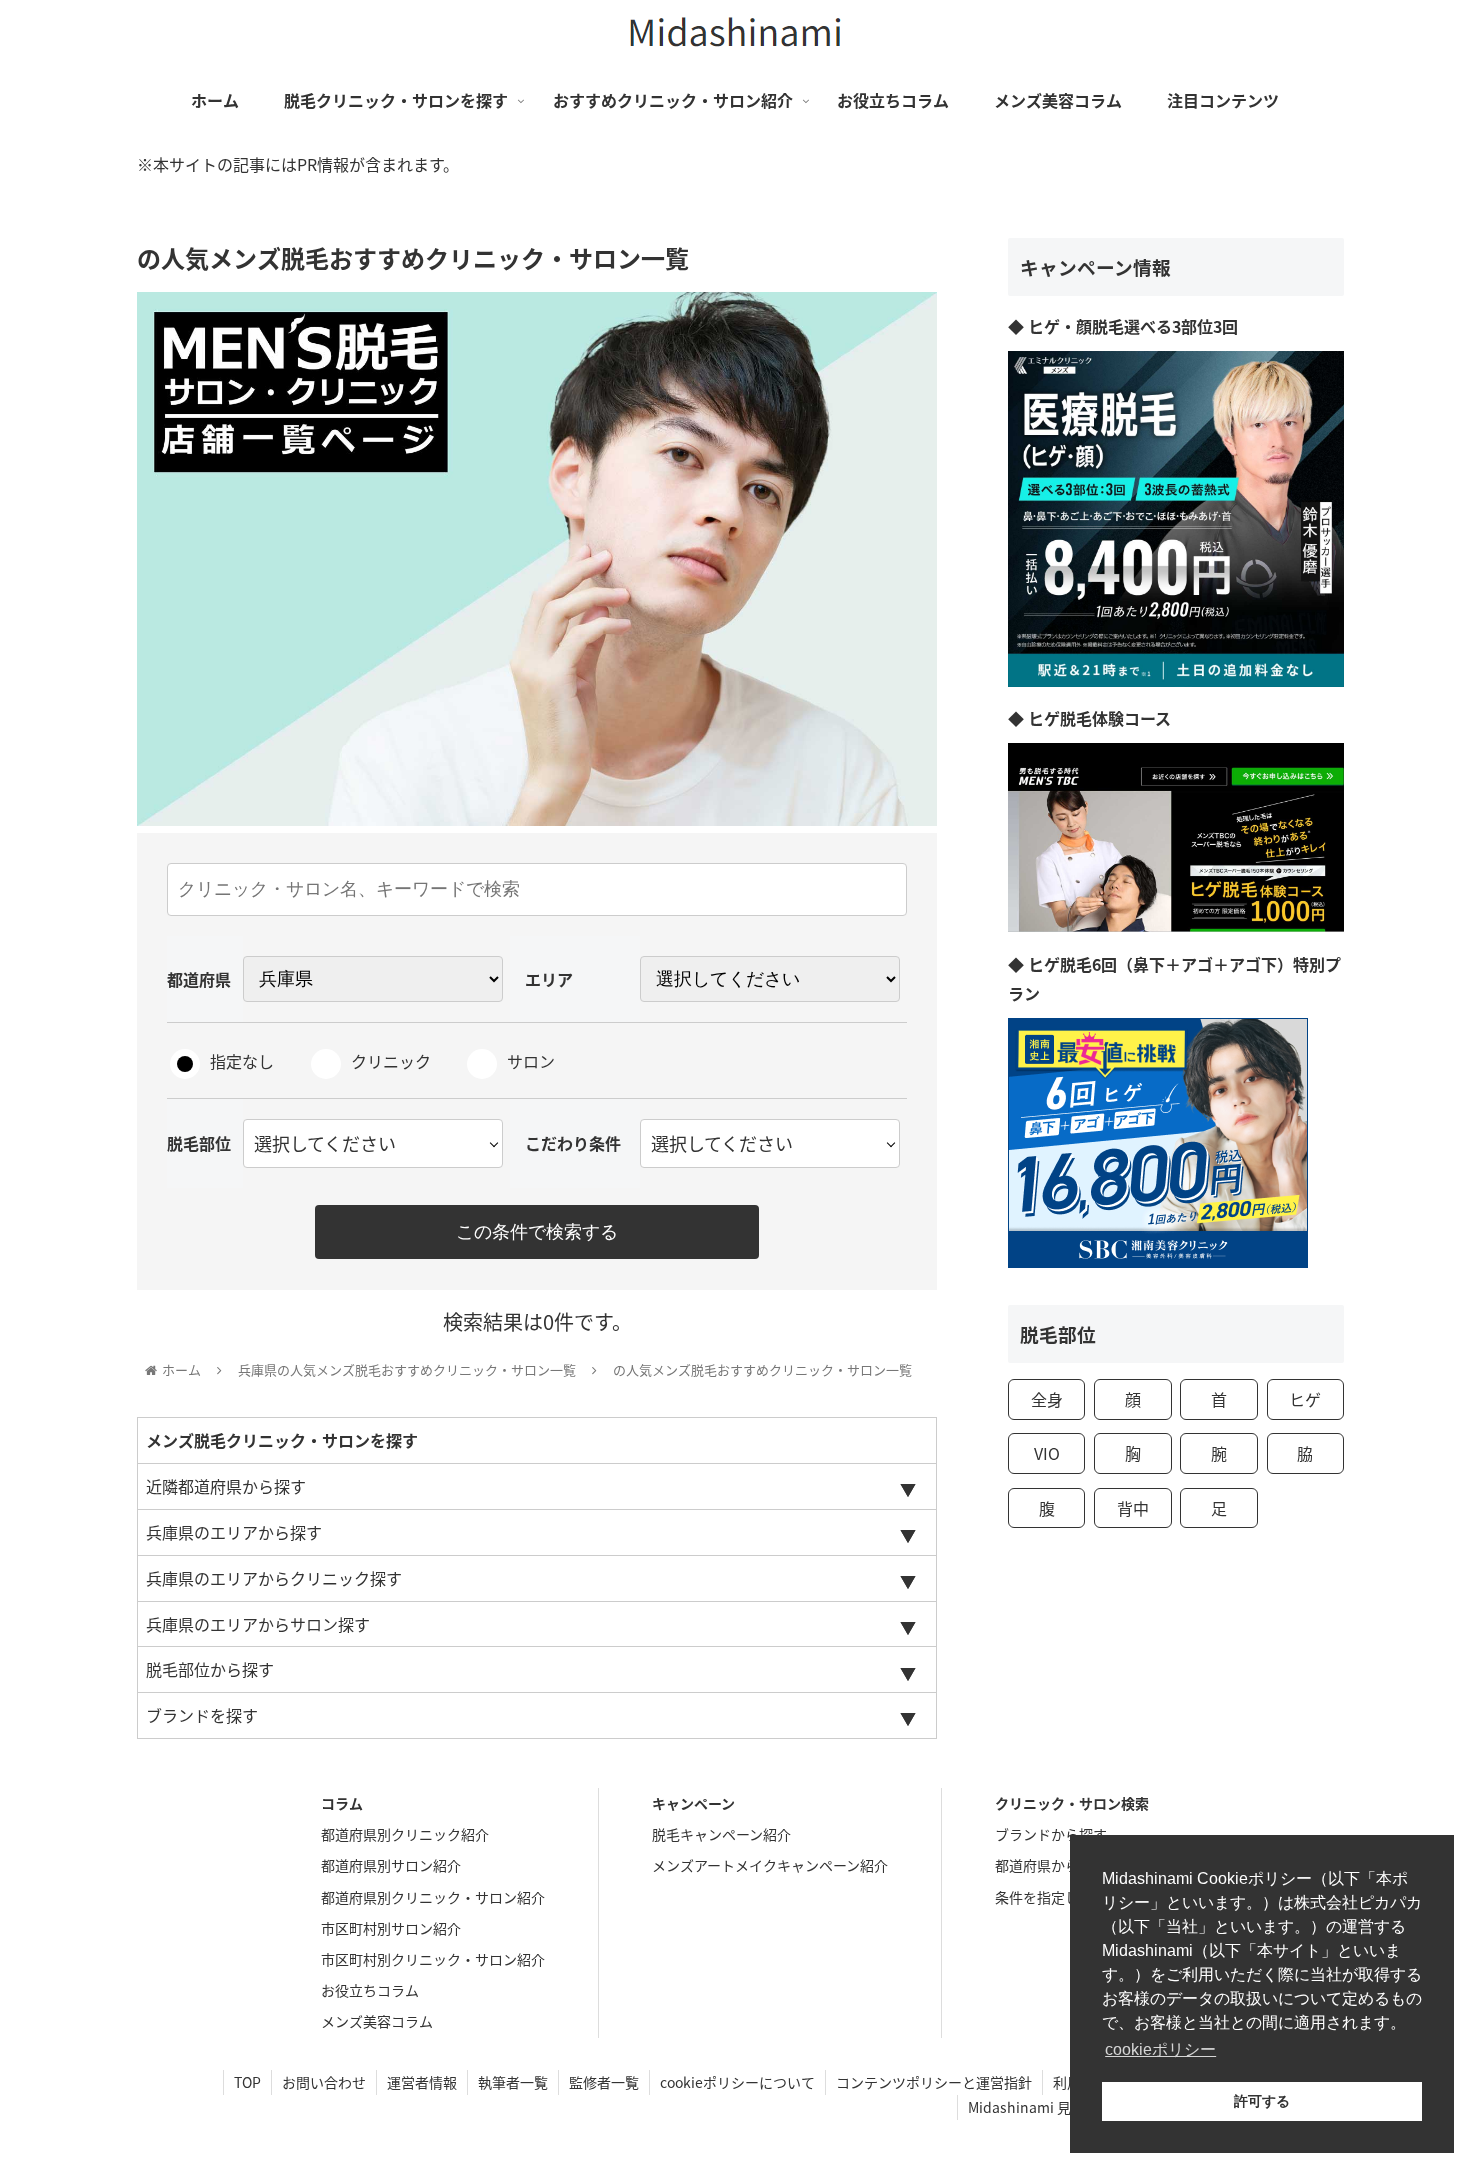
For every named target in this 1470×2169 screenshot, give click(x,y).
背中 (1133, 1508)
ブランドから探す (1051, 1834)
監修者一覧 (604, 2082)
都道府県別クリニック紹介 (405, 1834)
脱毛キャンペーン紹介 (721, 1834)
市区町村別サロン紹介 (391, 1928)
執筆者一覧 (513, 2082)
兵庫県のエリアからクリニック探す (274, 1578)
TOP (247, 2082)
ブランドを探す (202, 1715)
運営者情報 (422, 2082)
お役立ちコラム (370, 1990)
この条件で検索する (537, 1232)
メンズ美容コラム (377, 2021)
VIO (1047, 1453)
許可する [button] (1262, 2101)
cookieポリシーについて (737, 2082)
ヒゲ (1305, 1399)
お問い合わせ (324, 2082)
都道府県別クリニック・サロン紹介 (433, 1897)
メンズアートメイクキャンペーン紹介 (770, 1865)
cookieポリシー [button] (1160, 2049)
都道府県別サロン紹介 (391, 1865)
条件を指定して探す (1058, 1897)
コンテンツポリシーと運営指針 (934, 2082)
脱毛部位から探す (210, 1669)
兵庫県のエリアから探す (234, 1532)
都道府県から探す (1051, 1865)
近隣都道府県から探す (226, 1486)
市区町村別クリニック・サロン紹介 (433, 1959)
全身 (1047, 1399)
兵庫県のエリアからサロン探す (258, 1624)
